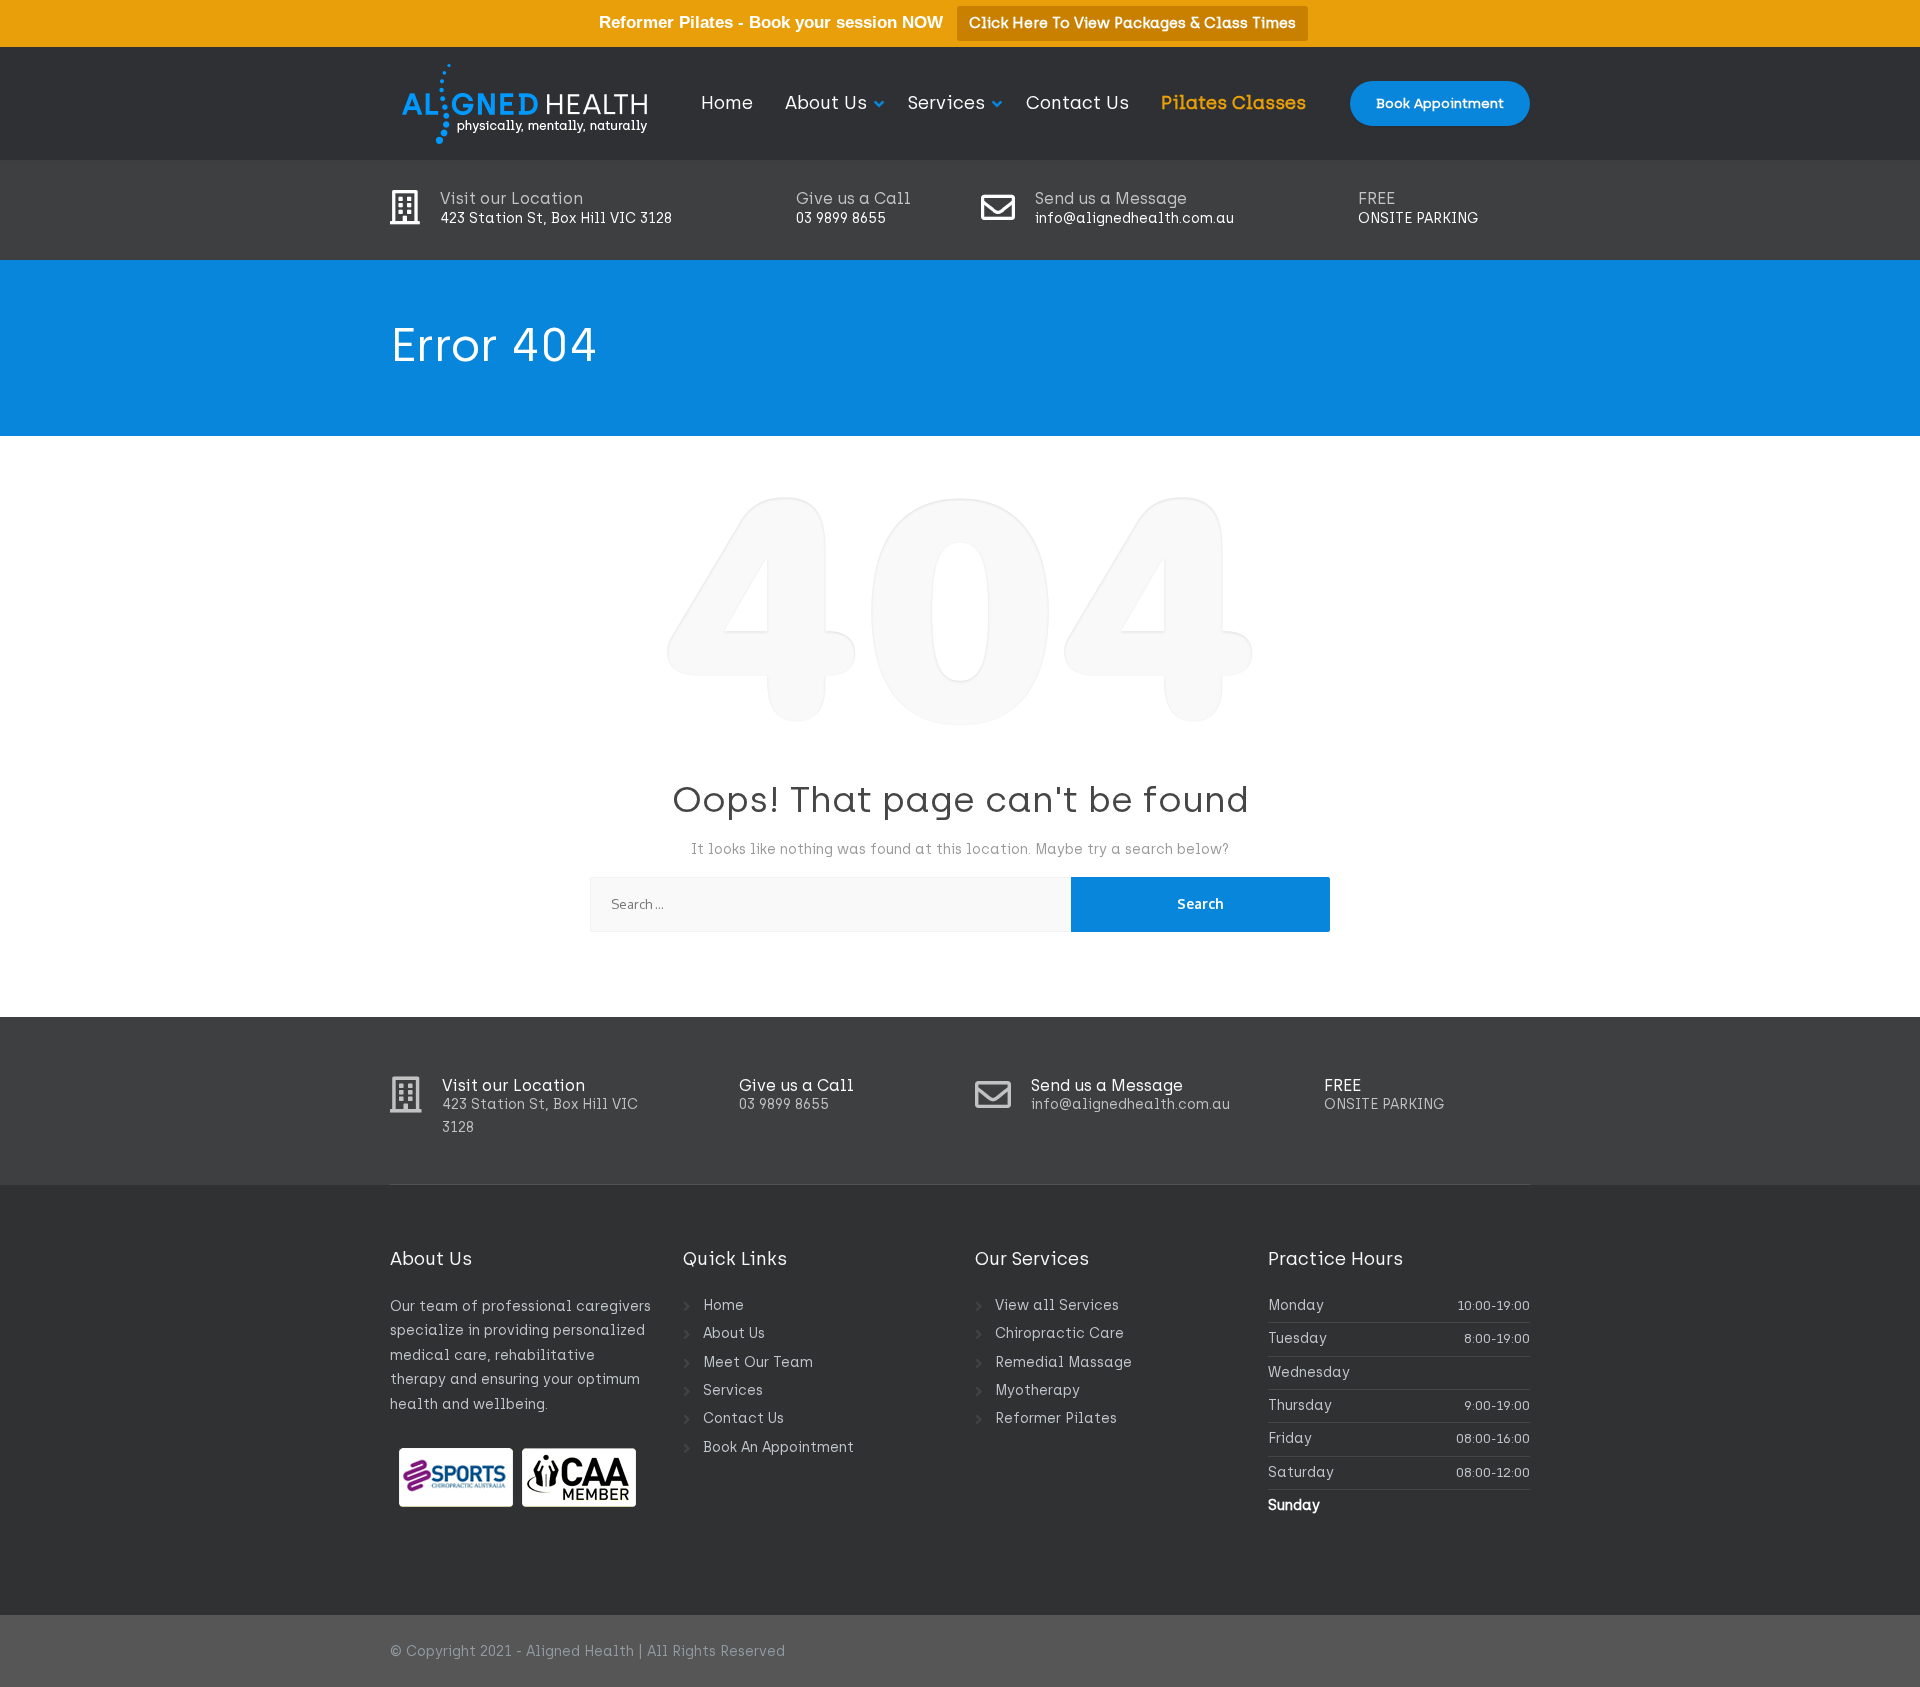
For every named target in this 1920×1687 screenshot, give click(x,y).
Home (727, 103)
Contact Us (1077, 103)
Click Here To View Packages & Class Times (1132, 23)
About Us (826, 103)
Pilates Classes (1233, 103)
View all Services (1057, 1305)
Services (946, 103)
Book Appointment (1440, 103)
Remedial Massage (1063, 1362)
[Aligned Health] (525, 103)
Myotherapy (1037, 1390)
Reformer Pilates (1056, 1418)
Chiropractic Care (1059, 1333)
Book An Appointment (778, 1447)
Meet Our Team (758, 1362)
